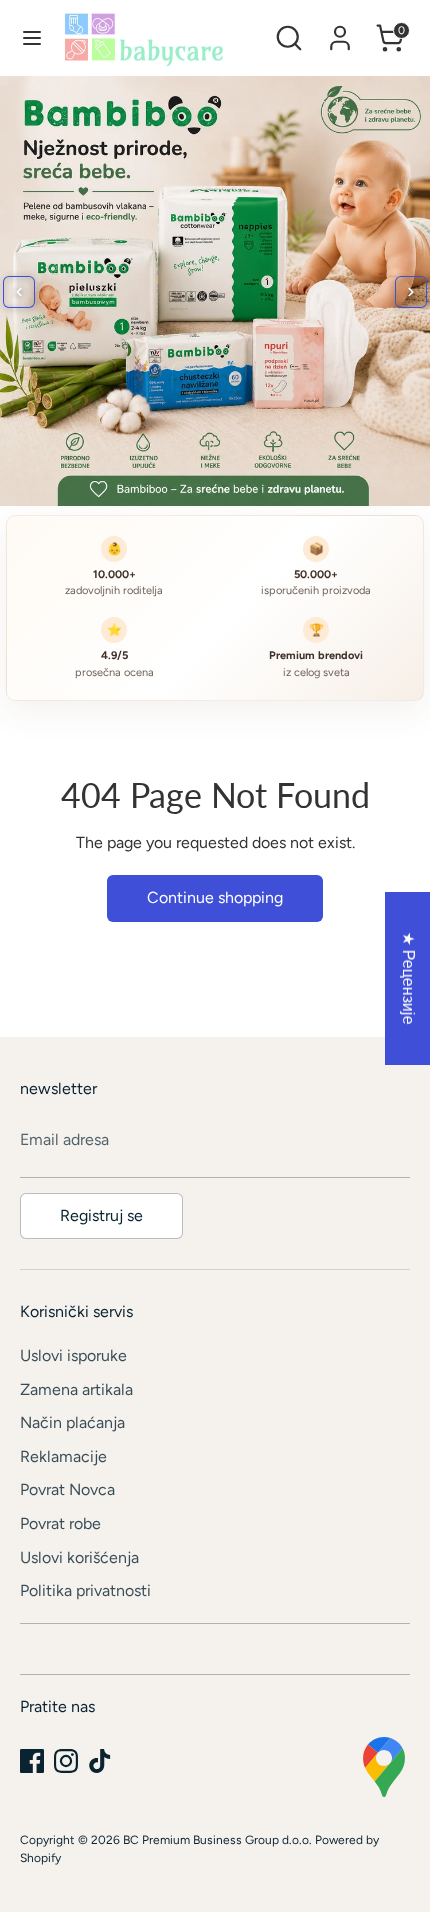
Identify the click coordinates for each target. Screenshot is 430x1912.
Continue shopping (215, 897)
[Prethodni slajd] (19, 292)
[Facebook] (32, 1761)
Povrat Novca (67, 1489)
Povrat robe (60, 1523)
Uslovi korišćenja (79, 1557)
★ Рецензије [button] (408, 978)
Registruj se (101, 1215)
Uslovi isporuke (73, 1355)
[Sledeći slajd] (411, 292)
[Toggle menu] (32, 37)
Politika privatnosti (85, 1590)
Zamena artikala (76, 1389)
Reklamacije (63, 1456)
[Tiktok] (100, 1761)
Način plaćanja (72, 1422)
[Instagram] (66, 1761)
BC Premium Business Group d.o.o (216, 1840)
